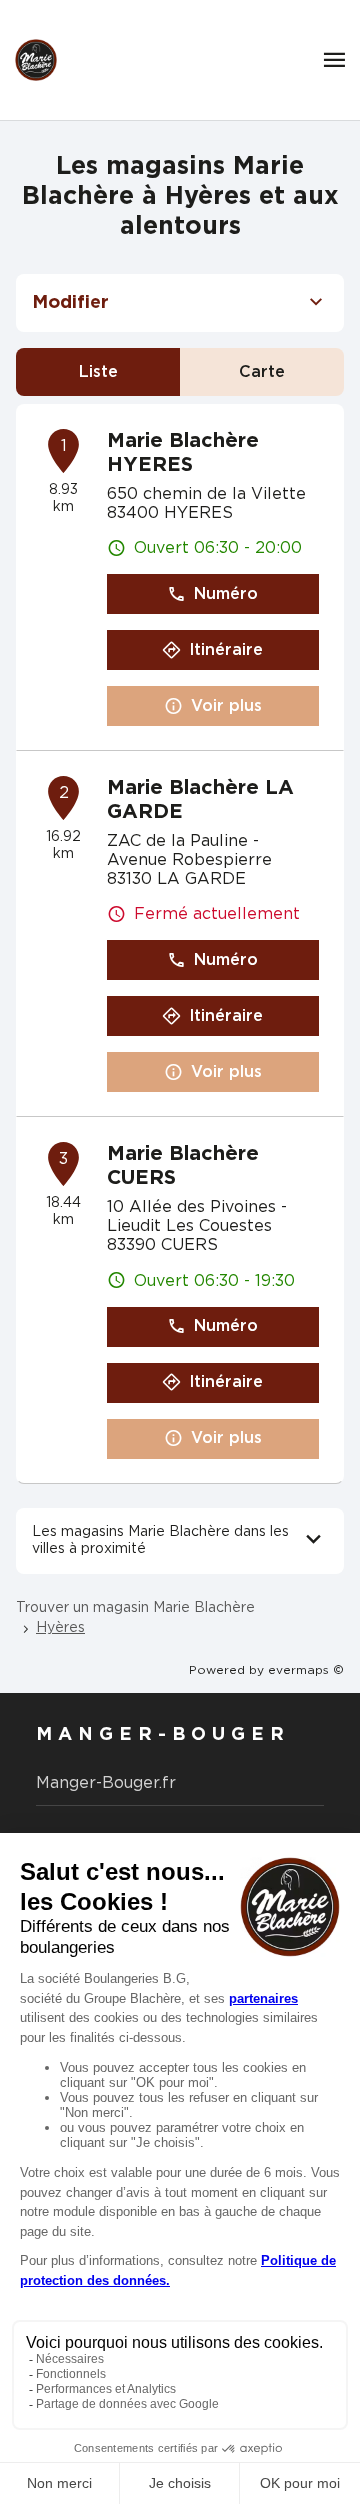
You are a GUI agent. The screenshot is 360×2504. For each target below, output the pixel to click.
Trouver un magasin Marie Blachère (135, 1608)
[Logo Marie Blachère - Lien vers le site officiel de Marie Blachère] (36, 60)
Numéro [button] (226, 594)
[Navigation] (334, 60)
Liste (98, 372)
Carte (262, 372)
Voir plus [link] (226, 706)
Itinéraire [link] (226, 650)
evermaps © (306, 1670)
